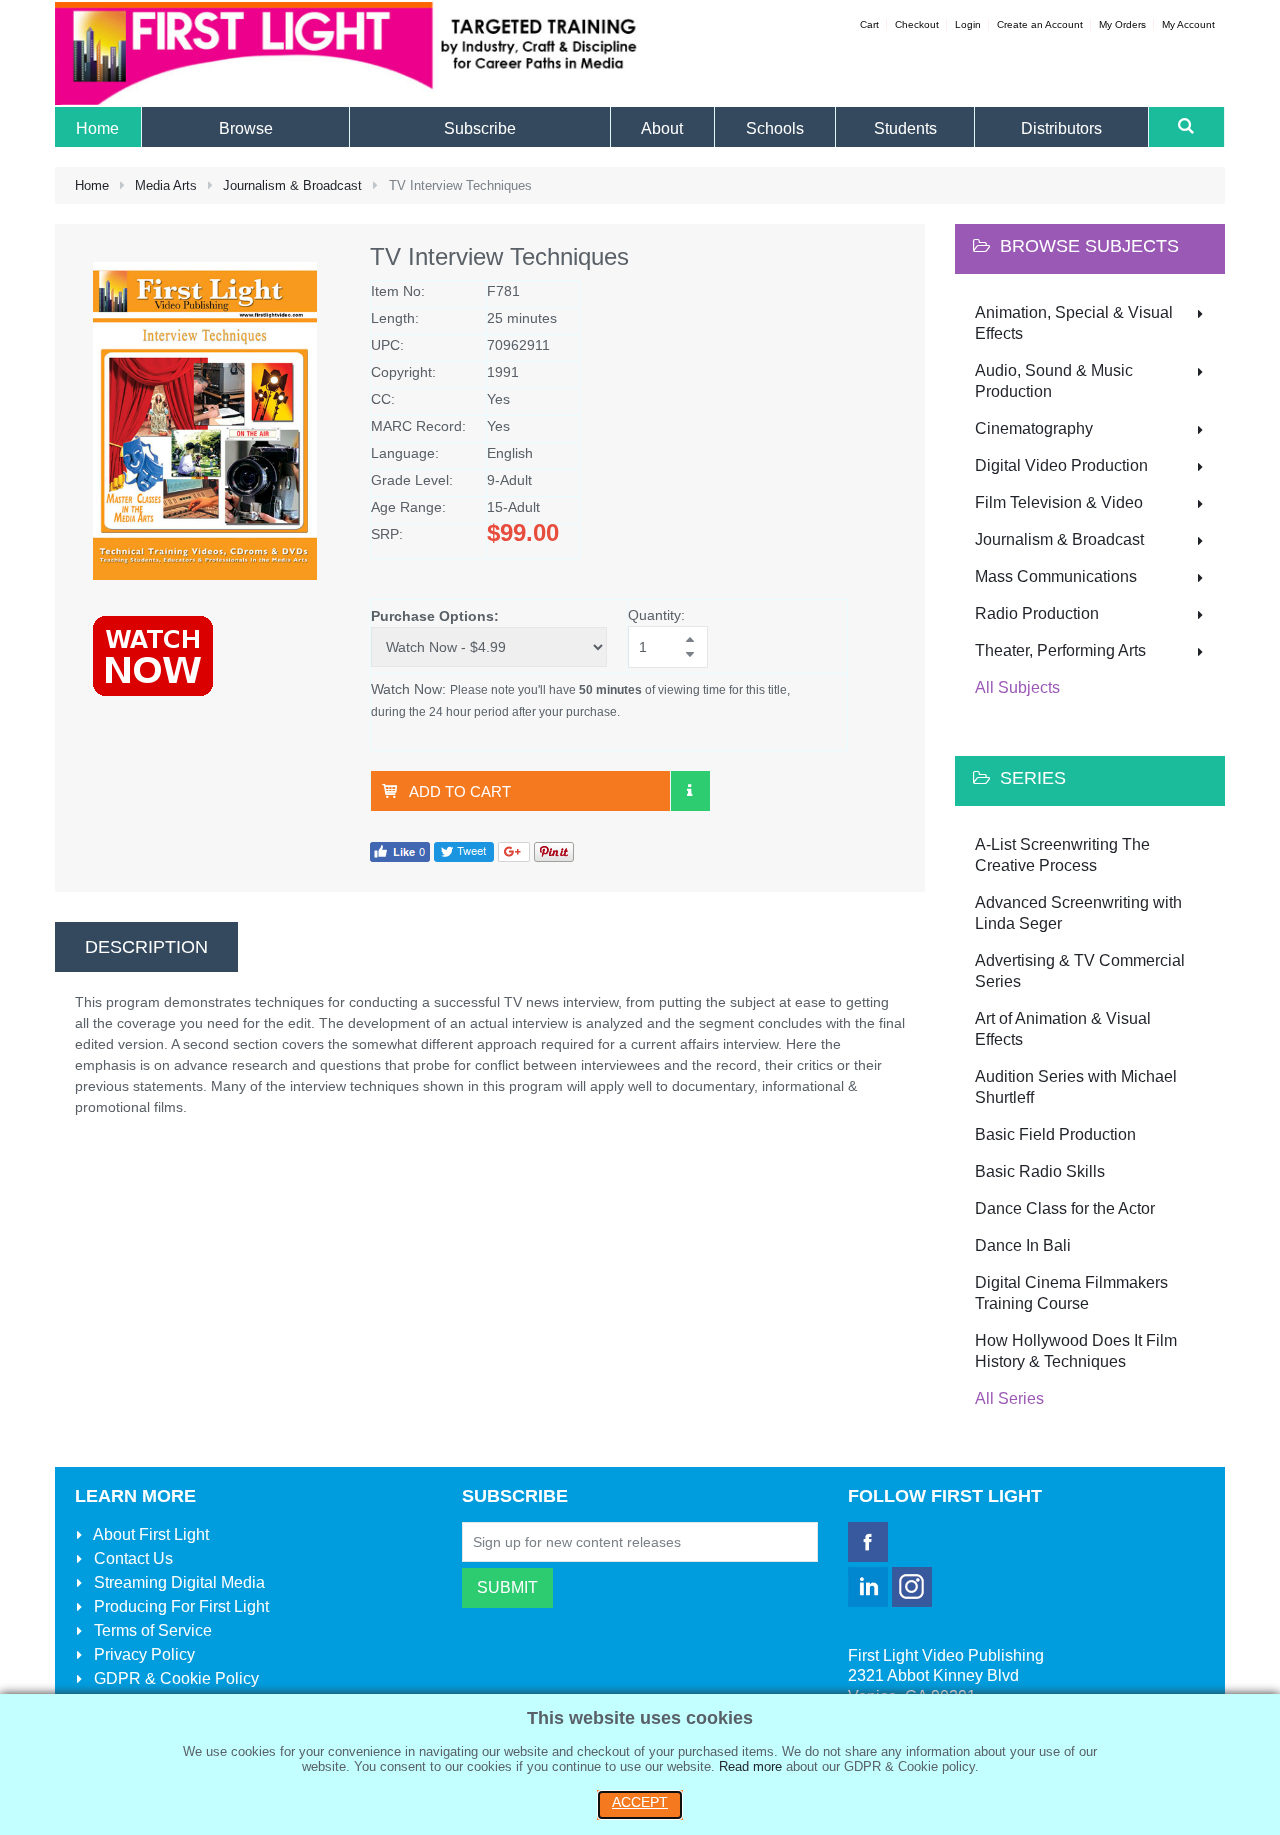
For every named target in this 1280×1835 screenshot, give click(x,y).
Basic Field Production (1055, 1134)
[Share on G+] (514, 851)
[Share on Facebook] (400, 851)
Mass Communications (1056, 576)
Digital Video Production (1061, 465)
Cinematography (1034, 428)
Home (92, 185)
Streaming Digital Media (177, 1582)
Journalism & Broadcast (292, 185)
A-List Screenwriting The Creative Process (1062, 855)
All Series (1009, 1398)
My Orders (1122, 24)
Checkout (917, 24)
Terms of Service (151, 1630)
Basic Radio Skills (1040, 1171)
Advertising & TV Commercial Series (1080, 971)
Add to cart (460, 791)
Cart (869, 24)
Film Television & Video (1059, 502)
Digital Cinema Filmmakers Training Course (1071, 1293)
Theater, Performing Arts (1060, 650)
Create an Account (1040, 24)
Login (968, 24)
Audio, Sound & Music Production (1054, 381)
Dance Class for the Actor (1065, 1208)
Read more (750, 1766)
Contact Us (131, 1558)
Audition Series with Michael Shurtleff (1076, 1087)
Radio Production (1037, 613)
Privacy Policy (142, 1654)
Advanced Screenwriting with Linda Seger (1078, 913)
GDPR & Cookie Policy (174, 1678)
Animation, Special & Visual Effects (1074, 323)
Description (146, 947)
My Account (1188, 24)
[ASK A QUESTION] (690, 791)
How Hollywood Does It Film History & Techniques (1076, 1351)
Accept (640, 1802)
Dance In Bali (1023, 1245)
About (149, 1534)
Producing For (179, 1606)
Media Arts (166, 185)
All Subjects (1017, 687)
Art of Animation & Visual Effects (1063, 1029)
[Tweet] (464, 851)
